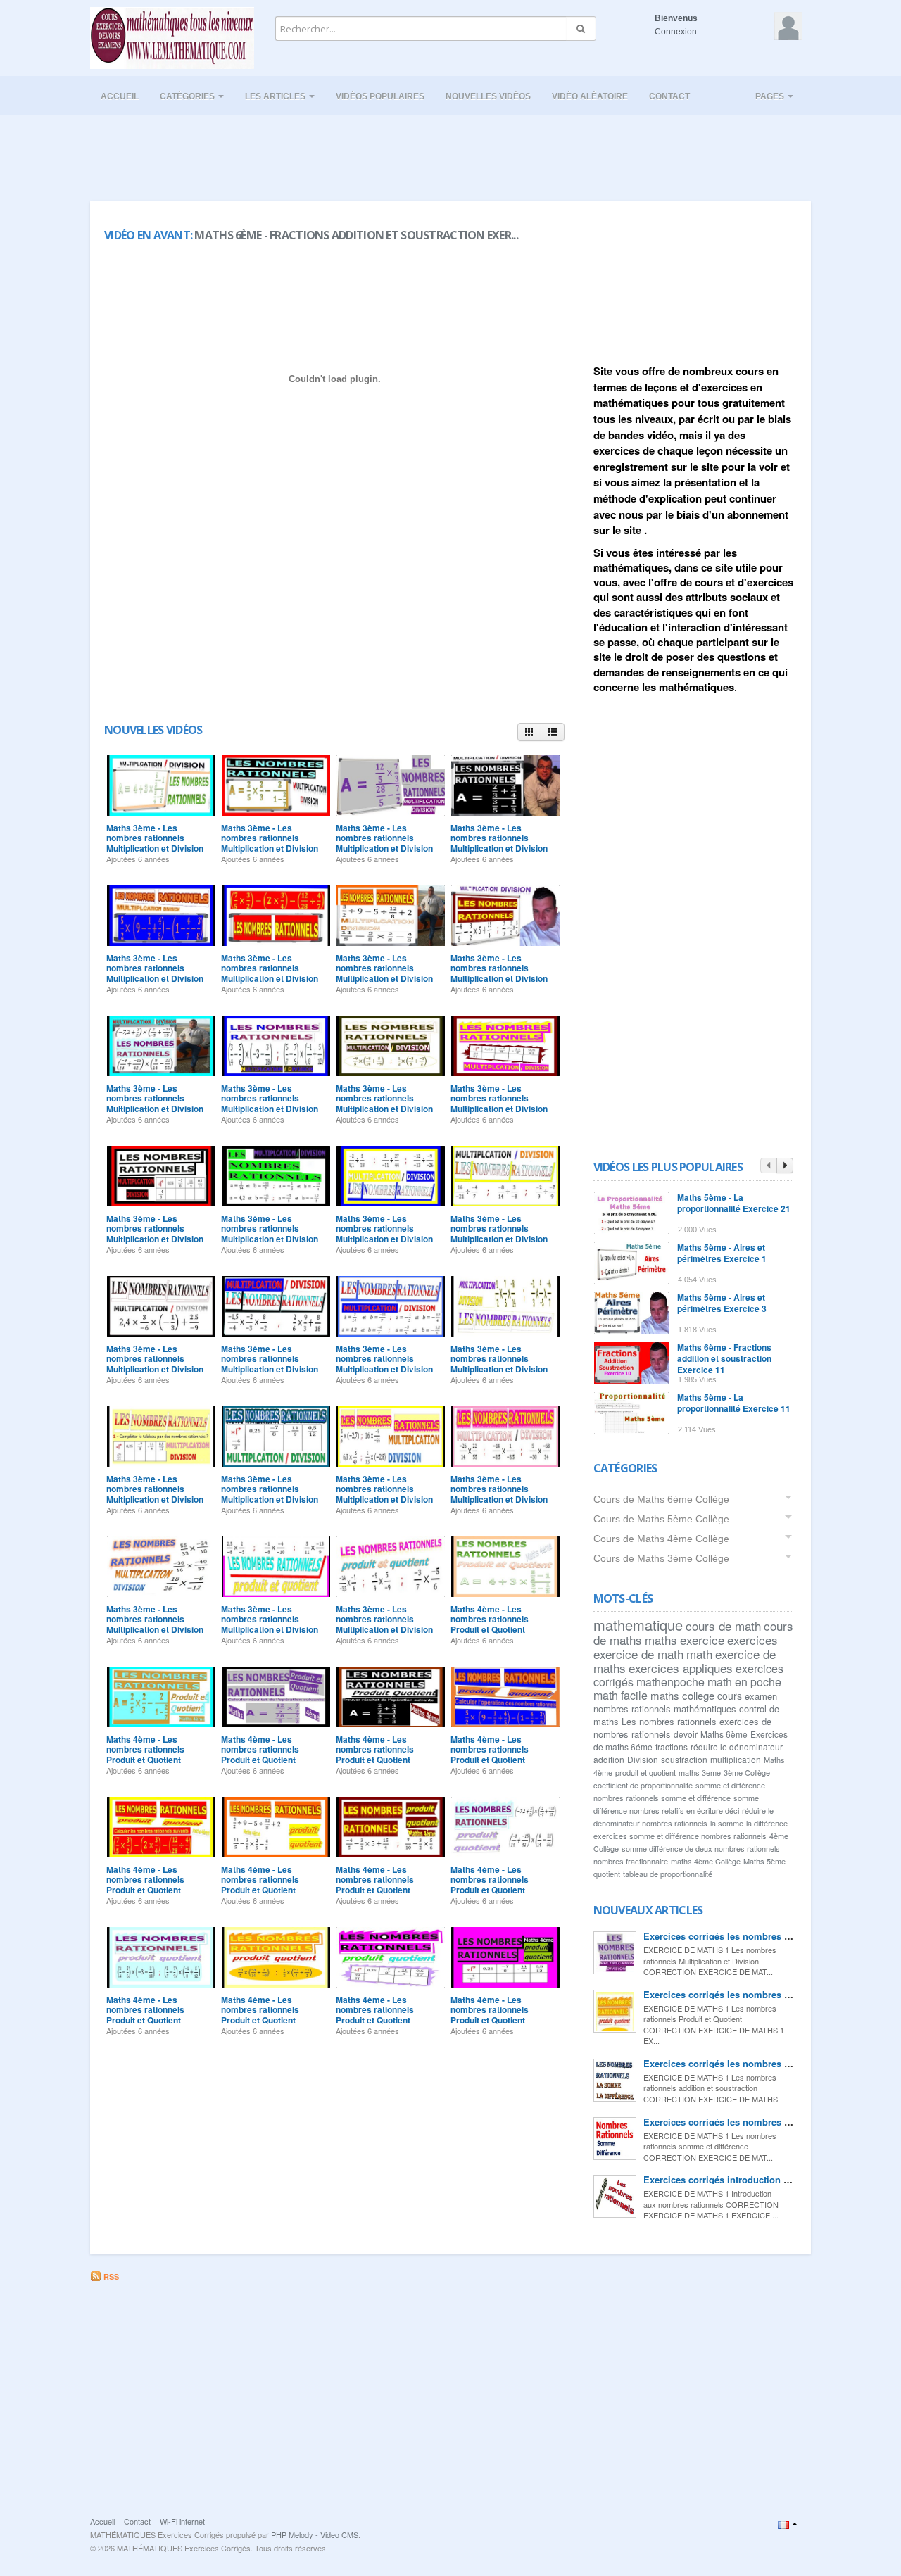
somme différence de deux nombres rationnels (701, 1848)
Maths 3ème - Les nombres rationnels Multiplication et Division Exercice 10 (270, 1364)
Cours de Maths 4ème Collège (661, 1539)
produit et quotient (645, 1772)
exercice (702, 1640)
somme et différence (730, 1785)
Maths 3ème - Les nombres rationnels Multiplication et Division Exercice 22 (270, 973)
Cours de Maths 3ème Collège (661, 1558)
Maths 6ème (724, 1734)
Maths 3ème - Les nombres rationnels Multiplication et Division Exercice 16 (499, 1103)
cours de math (723, 1625)
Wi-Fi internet (182, 2521)
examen (761, 1696)
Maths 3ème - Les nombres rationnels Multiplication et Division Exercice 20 (499, 973)
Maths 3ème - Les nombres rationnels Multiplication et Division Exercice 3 (155, 1624)
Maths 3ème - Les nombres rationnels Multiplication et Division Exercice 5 (384, 1494)
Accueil (120, 96)
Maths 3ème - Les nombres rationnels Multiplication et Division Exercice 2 (270, 1624)
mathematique (638, 1625)
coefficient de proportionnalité (643, 1785)
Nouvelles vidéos (488, 96)
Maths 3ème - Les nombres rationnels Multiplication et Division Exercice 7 (155, 1494)
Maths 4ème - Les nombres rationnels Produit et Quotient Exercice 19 (260, 2015)
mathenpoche (670, 1682)
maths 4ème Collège (706, 1861)
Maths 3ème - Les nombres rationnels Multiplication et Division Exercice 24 (499, 843)
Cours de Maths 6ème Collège (661, 1499)
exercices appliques (681, 1668)
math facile (620, 1695)
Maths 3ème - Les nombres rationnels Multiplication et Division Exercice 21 (384, 973)
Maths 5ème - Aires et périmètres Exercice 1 (722, 1253)
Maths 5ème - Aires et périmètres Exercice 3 (722, 1303)
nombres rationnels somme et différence (662, 1798)
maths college (682, 1695)
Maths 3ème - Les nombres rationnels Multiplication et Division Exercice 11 (155, 1364)
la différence (767, 1823)
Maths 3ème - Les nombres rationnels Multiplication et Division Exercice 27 (155, 843)
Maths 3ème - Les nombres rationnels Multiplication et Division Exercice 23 (155, 973)
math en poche (744, 1682)
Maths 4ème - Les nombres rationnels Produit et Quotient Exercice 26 (375, 1754)
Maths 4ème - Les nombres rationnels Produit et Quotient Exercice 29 (490, 1624)
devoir (686, 1734)
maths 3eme (700, 1772)
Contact (669, 96)
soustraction (684, 1759)
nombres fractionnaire (631, 1861)
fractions (672, 1747)
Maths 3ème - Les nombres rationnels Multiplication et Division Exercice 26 (270, 843)
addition (609, 1759)
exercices (752, 1640)
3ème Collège (747, 1772)
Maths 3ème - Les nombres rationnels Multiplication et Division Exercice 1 (384, 1624)
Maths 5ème (764, 1861)
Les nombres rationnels (669, 1721)
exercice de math (638, 1654)
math (699, 1654)
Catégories (188, 96)
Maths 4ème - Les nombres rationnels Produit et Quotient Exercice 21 (490, 1884)
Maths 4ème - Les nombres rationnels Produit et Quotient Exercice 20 (145, 2015)
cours (730, 1696)
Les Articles (276, 96)
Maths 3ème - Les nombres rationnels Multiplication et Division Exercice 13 (384, 1233)
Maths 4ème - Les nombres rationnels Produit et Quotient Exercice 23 (260, 1884)
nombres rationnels (632, 1709)
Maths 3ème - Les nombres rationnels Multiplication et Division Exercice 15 (155, 1233)
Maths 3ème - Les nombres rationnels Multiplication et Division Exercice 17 (384, 1103)
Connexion (676, 32)
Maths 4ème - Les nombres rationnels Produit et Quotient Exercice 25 (490, 1754)
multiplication (736, 1759)
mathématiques (705, 1709)
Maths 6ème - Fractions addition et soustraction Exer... (356, 235)
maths (661, 1640)
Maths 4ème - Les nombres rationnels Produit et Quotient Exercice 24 (145, 1884)
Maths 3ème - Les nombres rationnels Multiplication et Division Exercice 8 (499, 1364)
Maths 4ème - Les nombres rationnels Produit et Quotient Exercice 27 (260, 1754)
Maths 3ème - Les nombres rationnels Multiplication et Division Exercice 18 (270, 1103)
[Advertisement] (450, 154)
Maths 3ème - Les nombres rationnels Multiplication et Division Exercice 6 (270, 1494)
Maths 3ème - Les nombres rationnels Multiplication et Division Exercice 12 (499, 1233)
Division (643, 1759)
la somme (727, 1823)
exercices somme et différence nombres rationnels (680, 1836)
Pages (771, 96)
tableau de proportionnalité (668, 1874)
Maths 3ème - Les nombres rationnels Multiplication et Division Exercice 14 (270, 1233)
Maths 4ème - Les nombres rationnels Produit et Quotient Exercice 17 (490, 2015)
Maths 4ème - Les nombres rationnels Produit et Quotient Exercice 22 (375, 1884)
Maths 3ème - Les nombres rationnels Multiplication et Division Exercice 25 (384, 843)
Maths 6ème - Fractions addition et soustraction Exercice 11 (724, 1358)
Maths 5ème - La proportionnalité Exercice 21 (734, 1203)
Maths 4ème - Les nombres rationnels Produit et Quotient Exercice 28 (145, 1754)
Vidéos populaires (380, 96)
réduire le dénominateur (737, 1747)
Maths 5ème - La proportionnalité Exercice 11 (734, 1403)
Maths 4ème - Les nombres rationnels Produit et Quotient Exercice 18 (375, 2015)
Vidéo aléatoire (590, 96)
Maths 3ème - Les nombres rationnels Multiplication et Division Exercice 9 (384, 1364)
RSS (110, 2277)
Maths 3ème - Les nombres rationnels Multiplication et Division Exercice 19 (155, 1103)
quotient (607, 1874)
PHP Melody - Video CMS (315, 2534)
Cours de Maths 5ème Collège (661, 1519)
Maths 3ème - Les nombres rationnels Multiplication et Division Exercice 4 (499, 1494)
